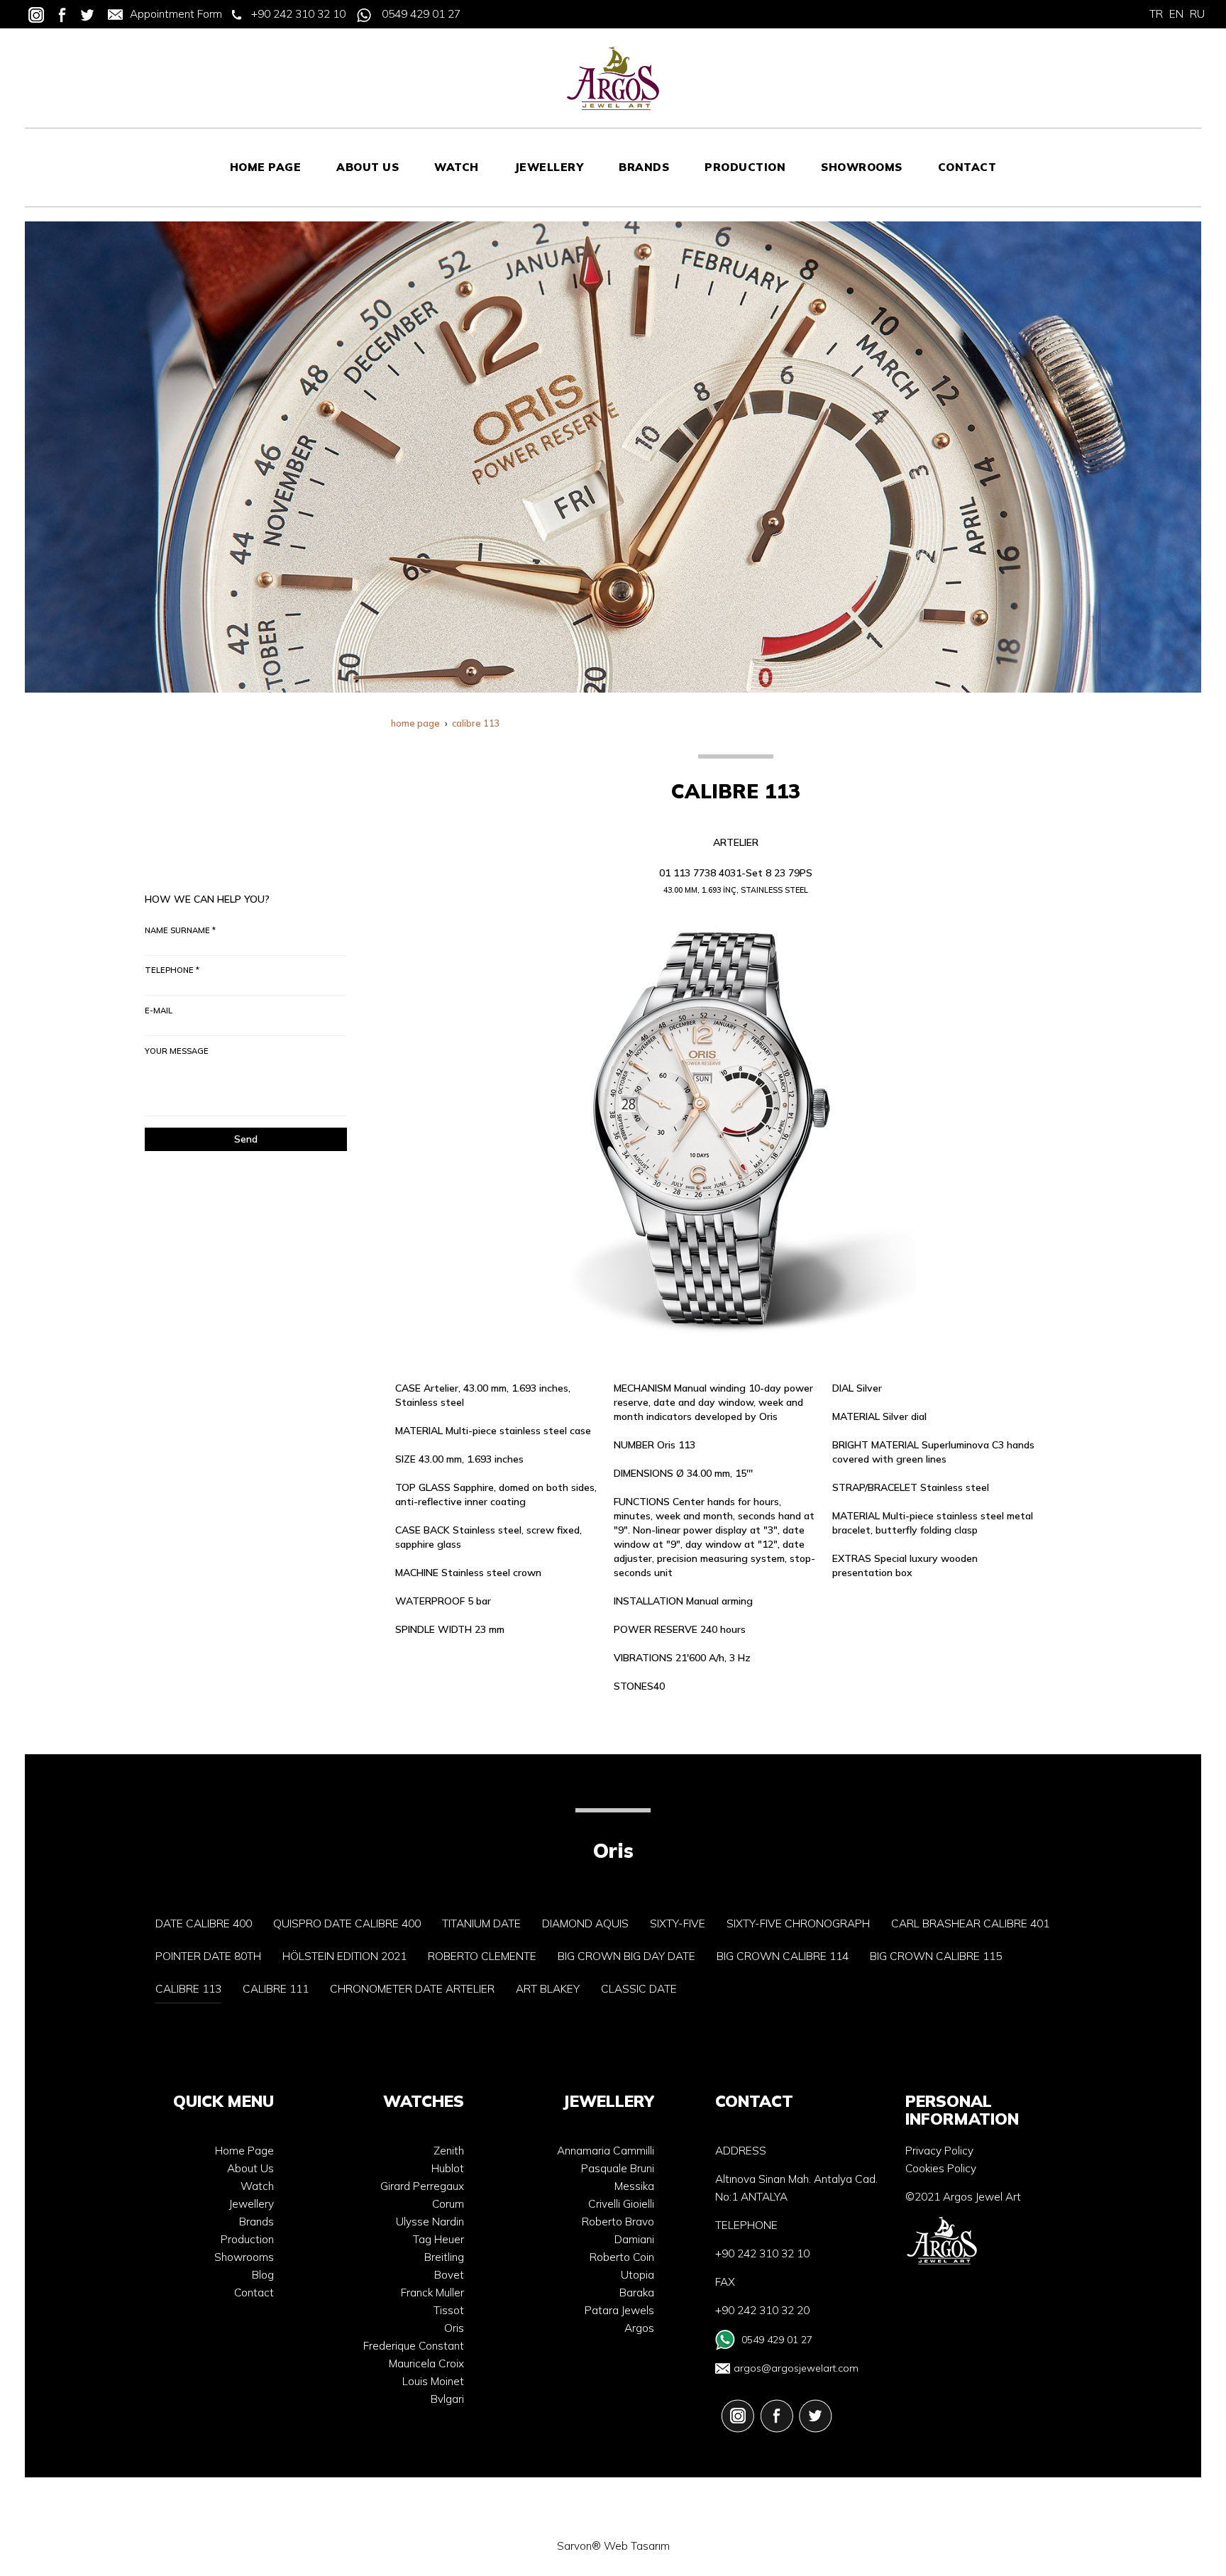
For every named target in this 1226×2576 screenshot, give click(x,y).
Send (246, 1139)
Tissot (449, 2310)
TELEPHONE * (172, 970)
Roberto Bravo (618, 2222)
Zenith (449, 2151)
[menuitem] (266, 167)
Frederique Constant (414, 2346)
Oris (454, 2328)
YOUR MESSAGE (177, 1051)
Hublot (448, 2168)
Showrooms (244, 2257)
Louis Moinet (433, 2381)
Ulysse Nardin (430, 2222)
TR (1156, 14)
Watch (257, 2186)
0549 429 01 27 (421, 14)
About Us (250, 2168)
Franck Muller (432, 2292)
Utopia (637, 2275)
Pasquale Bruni (618, 2168)
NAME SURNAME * (180, 930)
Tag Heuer (438, 2239)
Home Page (244, 2151)
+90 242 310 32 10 (298, 14)
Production (247, 2239)
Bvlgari (447, 2399)
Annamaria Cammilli (606, 2151)
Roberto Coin (622, 2257)
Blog (263, 2275)
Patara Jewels (619, 2310)
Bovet (449, 2275)
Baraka (637, 2292)
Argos (639, 2328)
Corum (448, 2204)
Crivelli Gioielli (621, 2204)
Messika (634, 2186)
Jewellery (252, 2204)
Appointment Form (176, 14)
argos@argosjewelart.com (796, 2368)
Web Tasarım (637, 2546)
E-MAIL (159, 1011)
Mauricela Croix (426, 2363)
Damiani (634, 2239)
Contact (254, 2292)
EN (1176, 14)
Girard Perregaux (422, 2186)
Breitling (444, 2257)
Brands (256, 2222)
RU (1197, 14)
